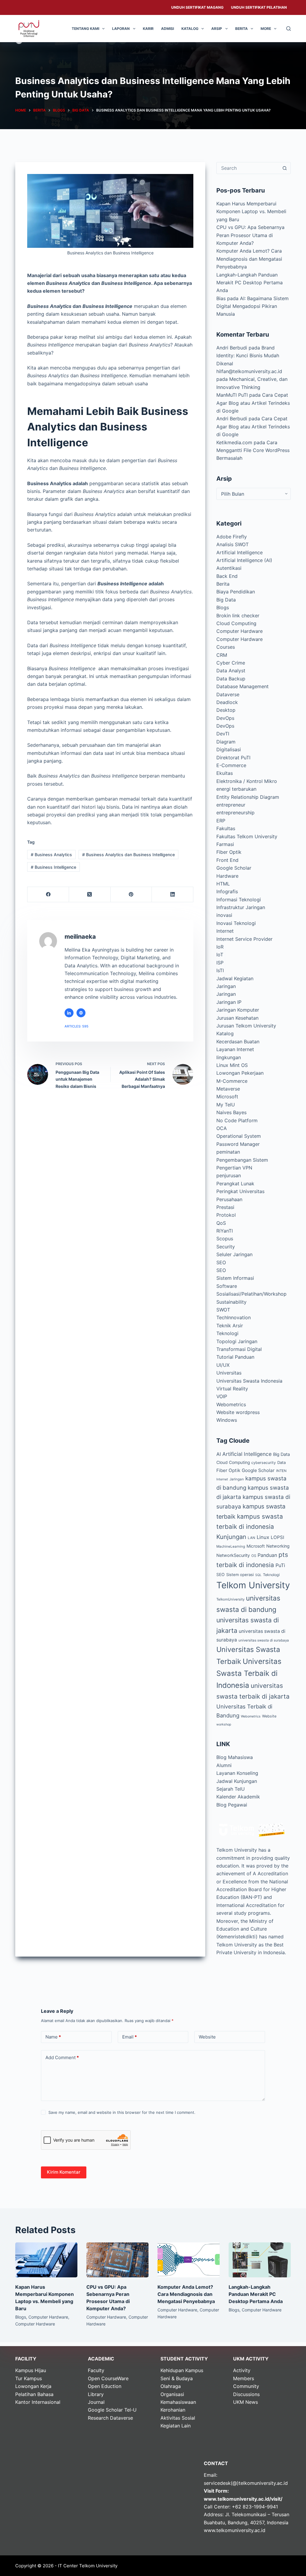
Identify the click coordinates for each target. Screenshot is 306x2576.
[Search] (289, 29)
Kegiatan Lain (176, 2426)
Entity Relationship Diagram (248, 797)
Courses (226, 647)
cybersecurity (264, 1463)
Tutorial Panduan (235, 1357)
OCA (222, 1128)
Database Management (242, 686)
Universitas (229, 1373)
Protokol (226, 1215)
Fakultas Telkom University (247, 836)
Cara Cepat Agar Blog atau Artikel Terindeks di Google (253, 403)
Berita (241, 29)
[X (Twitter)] (90, 895)
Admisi (167, 29)
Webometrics (231, 1404)
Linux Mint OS (232, 1065)
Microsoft (227, 1097)
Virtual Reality (232, 1389)
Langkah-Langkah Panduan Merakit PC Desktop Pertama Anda (250, 283)
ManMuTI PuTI (232, 395)
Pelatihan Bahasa (34, 2394)
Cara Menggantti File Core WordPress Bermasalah (253, 450)
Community (246, 2386)
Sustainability (231, 1302)
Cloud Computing (236, 623)
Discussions (246, 2394)
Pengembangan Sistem (242, 1160)
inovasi (224, 915)
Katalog (190, 29)
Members (244, 2378)
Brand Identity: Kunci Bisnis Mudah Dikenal (248, 356)
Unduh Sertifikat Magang (197, 7)
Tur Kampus (29, 2378)
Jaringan (226, 986)
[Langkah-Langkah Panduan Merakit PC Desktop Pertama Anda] (260, 2260)
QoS (221, 1223)
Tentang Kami (85, 29)
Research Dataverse (110, 2418)
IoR (220, 947)
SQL (258, 1575)
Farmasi (225, 844)
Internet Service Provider (244, 939)
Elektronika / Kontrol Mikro (247, 781)
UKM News (245, 2402)
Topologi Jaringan (237, 1341)
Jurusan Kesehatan (237, 1018)
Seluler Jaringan (234, 1254)
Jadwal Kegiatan (235, 978)
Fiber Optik (229, 852)
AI (219, 1454)
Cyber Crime (231, 663)
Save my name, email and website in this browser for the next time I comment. (122, 2112)
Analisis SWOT (232, 544)
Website (269, 1716)
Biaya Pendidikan (236, 592)
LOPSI (277, 1537)
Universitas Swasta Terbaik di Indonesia (249, 1673)
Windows (227, 1420)
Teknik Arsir (230, 1326)
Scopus (225, 1239)
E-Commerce (231, 765)
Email (130, 2037)
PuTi (280, 1565)
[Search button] (285, 168)
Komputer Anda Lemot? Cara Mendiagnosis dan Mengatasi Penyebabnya (249, 259)
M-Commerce (232, 1081)
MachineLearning (231, 1546)
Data (281, 1462)
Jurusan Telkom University (246, 1026)
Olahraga (171, 2386)
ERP (221, 821)
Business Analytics (51, 855)
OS (254, 1556)
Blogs (223, 607)
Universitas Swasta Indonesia (249, 1381)
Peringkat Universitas (240, 1191)
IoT (220, 955)
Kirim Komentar (64, 2172)
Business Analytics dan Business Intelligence (128, 855)
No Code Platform (237, 1120)
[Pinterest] (131, 895)
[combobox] (248, 168)
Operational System (239, 1136)
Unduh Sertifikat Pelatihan (259, 7)
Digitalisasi (229, 749)
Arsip (217, 29)
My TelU (226, 1105)
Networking (278, 1546)
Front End (227, 860)
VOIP (222, 1396)
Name (53, 2037)
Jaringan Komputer (238, 1010)
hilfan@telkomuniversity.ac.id (249, 371)
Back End (227, 576)
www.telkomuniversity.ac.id (235, 2530)
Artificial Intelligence (240, 552)
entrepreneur (231, 805)
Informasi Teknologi (239, 900)
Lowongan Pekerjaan (240, 1073)
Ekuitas (225, 773)
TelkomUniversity (230, 1599)
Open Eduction (105, 2386)
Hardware (227, 876)
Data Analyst (231, 671)
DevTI (223, 734)
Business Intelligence (53, 867)
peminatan (228, 1152)
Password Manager (238, 1144)
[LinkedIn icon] (69, 1013)
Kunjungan (231, 1537)
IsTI (220, 970)
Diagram (226, 742)
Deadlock (227, 702)
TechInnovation (234, 1317)
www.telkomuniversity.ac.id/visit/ (243, 2499)
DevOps (225, 718)
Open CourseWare (108, 2378)
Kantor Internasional (38, 2402)
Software (227, 1286)
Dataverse (228, 694)
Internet (225, 931)
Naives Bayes (231, 1112)
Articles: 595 (76, 1026)
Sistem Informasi (235, 1278)
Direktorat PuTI (233, 758)
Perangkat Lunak (235, 1184)
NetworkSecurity (233, 1555)
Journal (96, 2402)
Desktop (226, 710)
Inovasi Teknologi (236, 923)
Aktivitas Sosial (178, 2418)
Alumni (224, 1765)
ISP (220, 963)
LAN (251, 1538)
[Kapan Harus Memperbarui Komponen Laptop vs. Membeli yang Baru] (46, 2260)
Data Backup (231, 679)
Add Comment (62, 2057)
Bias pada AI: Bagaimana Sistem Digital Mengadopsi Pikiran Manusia (253, 306)
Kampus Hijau (31, 2370)
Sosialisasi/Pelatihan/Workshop (251, 1294)
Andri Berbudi (232, 348)
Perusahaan (229, 1199)
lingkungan (229, 1057)
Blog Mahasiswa (235, 1757)
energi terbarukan (236, 789)
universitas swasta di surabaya (264, 1640)
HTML (223, 884)
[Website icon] (81, 1013)
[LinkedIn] (173, 895)
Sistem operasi (240, 1575)
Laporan (121, 29)
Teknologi (227, 1333)
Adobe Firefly (232, 537)
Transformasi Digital (239, 1349)
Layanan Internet (235, 1049)
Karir (148, 29)
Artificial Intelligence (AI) (244, 560)
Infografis (227, 891)
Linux (263, 1537)
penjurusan (229, 1175)
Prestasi (225, 1207)
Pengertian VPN (234, 1168)
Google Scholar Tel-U (112, 2410)
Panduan (267, 1555)
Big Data (226, 600)
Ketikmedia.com (234, 442)
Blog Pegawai (232, 1805)
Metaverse (228, 1089)
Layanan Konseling (237, 1773)
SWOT (223, 1310)
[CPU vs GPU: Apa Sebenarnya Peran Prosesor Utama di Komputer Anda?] (117, 2260)
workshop (224, 1724)
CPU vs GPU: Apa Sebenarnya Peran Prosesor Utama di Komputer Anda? (250, 235)
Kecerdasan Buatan (238, 1042)
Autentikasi (229, 568)
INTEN (281, 1471)
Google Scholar (234, 868)
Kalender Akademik (238, 1797)
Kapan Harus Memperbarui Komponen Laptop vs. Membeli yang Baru (251, 212)
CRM (222, 655)
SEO (221, 1262)
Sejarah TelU (231, 1789)
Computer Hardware (240, 631)
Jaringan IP (229, 1002)
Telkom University (253, 1585)
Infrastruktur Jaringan (241, 907)
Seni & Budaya (177, 2378)
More (266, 29)
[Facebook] (48, 895)
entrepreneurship (235, 813)
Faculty (96, 2370)
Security (226, 1247)
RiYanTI (225, 1231)
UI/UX (223, 1365)
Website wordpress (238, 1412)
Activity (242, 2370)
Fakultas (226, 828)
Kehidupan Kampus (182, 2370)
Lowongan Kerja (33, 2386)
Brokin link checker (238, 616)
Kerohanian (173, 2410)
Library (96, 2394)
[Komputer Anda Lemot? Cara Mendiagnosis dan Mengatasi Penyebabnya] (189, 2260)
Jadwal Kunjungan (237, 1781)
